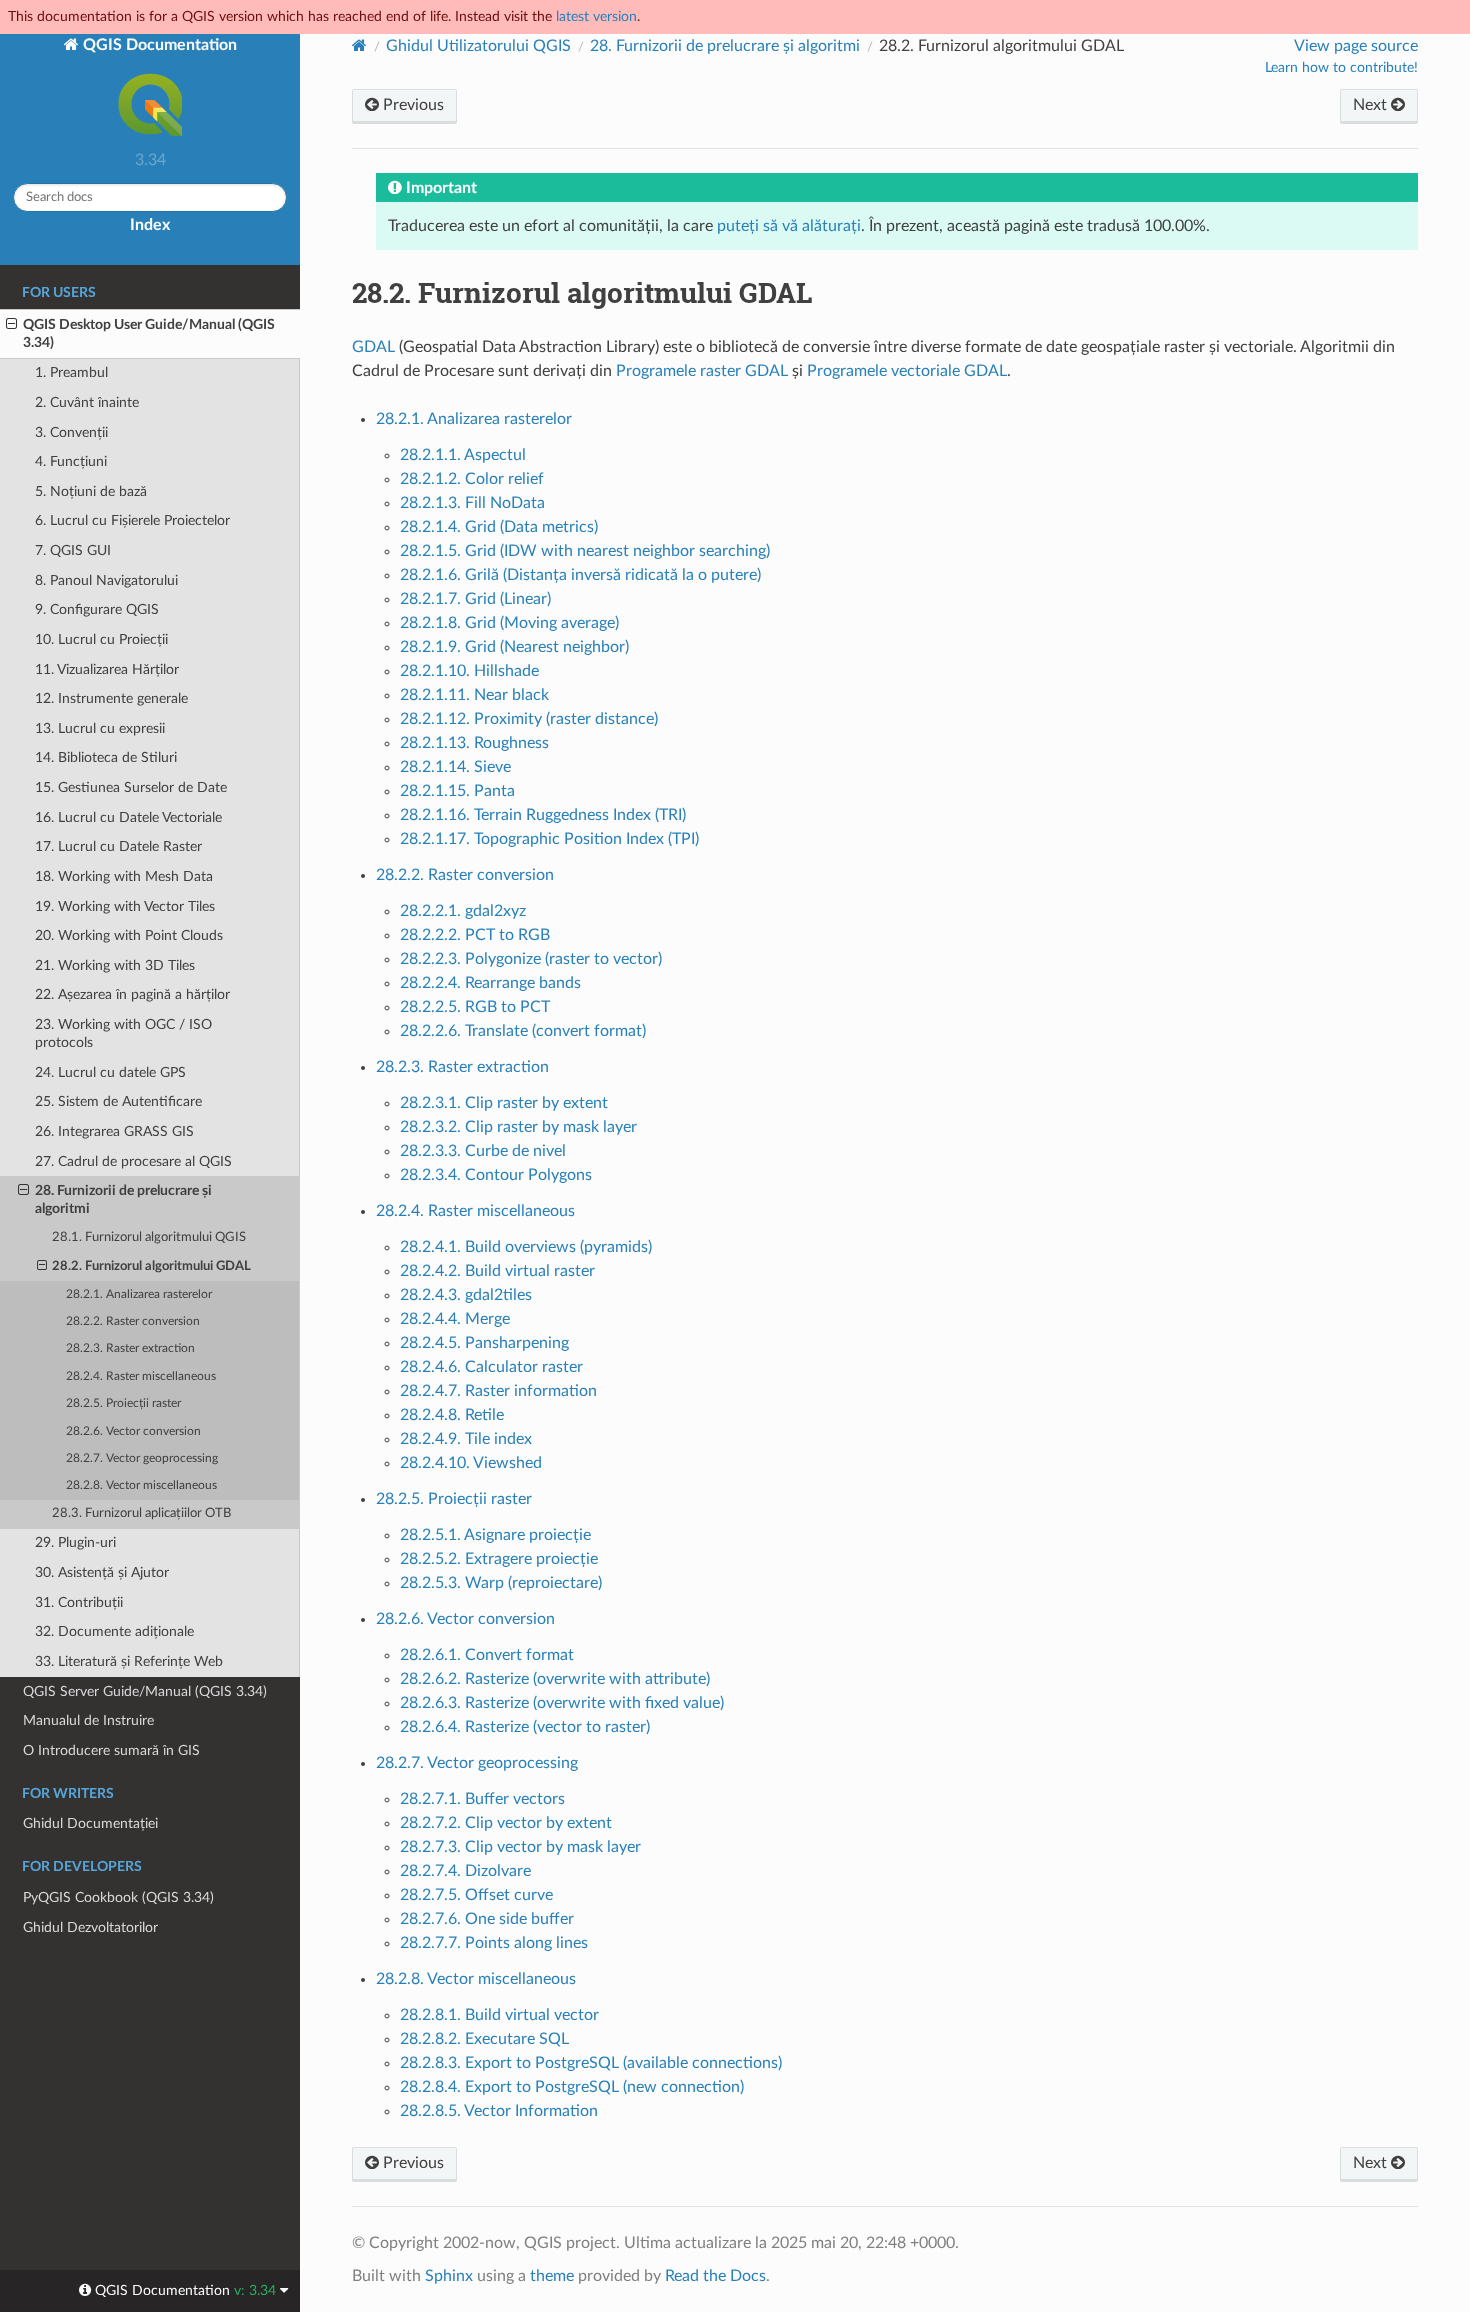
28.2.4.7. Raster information (498, 1391)
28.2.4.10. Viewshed (471, 1463)
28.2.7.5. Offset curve (476, 1895)
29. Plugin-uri (75, 1542)
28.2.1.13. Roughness (474, 743)
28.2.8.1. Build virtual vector (499, 2015)
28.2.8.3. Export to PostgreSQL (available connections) (591, 2063)
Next (1372, 105)
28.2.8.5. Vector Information (499, 2111)
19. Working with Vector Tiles (125, 906)
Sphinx (449, 2276)
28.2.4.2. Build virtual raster (497, 1271)
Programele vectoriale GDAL (907, 371)
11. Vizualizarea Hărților (107, 669)
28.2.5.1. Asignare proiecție (495, 1535)
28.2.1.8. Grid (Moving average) (509, 623)
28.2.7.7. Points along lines (494, 1943)
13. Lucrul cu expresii (100, 728)
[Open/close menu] (11, 325)
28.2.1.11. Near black (474, 695)
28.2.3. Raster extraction (130, 1348)
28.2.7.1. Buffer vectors (482, 1799)
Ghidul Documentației (90, 1823)
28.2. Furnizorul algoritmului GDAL (151, 1266)
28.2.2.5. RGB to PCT (475, 1007)
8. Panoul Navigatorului (106, 580)
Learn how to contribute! (1341, 68)
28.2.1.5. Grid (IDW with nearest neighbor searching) (585, 551)
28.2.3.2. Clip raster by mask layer (518, 1127)
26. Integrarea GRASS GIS (114, 1131)
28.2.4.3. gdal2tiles (466, 1295)
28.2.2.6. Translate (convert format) (523, 1031)
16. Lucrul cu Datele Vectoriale (128, 817)
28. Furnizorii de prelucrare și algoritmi (123, 1199)
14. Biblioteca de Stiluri (106, 757)
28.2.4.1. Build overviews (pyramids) (526, 1247)
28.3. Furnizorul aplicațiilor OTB (141, 1513)
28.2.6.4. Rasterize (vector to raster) (525, 1727)
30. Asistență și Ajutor (102, 1572)
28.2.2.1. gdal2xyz (463, 911)
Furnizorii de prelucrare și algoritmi (725, 46)
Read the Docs (715, 2276)
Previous (411, 105)
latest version (596, 16)
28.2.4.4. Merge (455, 1319)
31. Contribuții (79, 1602)
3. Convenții (71, 432)
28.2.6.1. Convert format (487, 1655)
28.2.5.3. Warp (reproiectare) (501, 1583)
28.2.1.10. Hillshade (469, 671)
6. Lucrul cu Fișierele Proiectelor (132, 520)
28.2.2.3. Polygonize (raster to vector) (531, 959)
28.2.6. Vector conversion (133, 1431)
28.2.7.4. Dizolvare (465, 1871)
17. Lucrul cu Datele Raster (118, 846)
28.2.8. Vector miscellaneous (141, 1485)
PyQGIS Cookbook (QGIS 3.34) (118, 1897)
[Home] (359, 45)
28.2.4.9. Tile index (466, 1439)
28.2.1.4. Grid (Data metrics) (499, 527)
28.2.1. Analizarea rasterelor (139, 1294)
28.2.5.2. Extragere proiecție (499, 1559)
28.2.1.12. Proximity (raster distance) (529, 719)
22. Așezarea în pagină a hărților (132, 994)
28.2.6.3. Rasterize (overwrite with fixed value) (562, 1703)
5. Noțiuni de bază (91, 491)
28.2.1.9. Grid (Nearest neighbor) (514, 647)
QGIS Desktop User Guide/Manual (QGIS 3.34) (149, 333)
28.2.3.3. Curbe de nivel (483, 1151)
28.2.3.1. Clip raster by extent (504, 1103)
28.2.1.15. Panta (457, 791)
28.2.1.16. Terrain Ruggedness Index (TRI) (543, 815)
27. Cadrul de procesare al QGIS (133, 1161)
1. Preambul (71, 372)
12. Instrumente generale (111, 698)
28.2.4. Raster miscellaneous (141, 1376)
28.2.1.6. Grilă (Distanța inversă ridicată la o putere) (580, 575)
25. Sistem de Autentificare (118, 1101)
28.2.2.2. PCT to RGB (475, 935)
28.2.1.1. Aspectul (463, 455)
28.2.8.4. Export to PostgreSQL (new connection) (572, 2087)
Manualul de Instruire (88, 1720)
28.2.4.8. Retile (452, 1415)
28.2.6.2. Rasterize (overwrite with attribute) (555, 1679)
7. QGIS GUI (73, 550)
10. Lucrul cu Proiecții (101, 639)
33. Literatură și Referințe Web (129, 1661)
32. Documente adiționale (114, 1631)
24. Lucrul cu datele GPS (110, 1072)
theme (552, 2276)
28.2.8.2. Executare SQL (484, 2039)
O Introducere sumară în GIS (111, 1750)
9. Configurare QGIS (97, 609)
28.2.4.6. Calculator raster (491, 1367)
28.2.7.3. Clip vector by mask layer (520, 1847)
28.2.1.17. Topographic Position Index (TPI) (549, 839)
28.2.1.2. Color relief (472, 479)
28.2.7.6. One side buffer (487, 1919)
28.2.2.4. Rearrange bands (490, 983)
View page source (1356, 46)
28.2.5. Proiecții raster (123, 1403)
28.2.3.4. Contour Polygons (496, 1175)
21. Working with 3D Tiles (115, 965)
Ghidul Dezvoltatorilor (90, 1927)
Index (150, 225)
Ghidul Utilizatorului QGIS (478, 46)
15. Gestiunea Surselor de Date (131, 787)
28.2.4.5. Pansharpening (484, 1343)
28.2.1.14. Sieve (455, 767)
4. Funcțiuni (71, 461)
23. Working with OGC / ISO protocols (123, 1033)
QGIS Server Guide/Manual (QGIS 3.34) (145, 1691)
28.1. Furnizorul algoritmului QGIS (149, 1237)
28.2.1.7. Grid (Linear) (475, 599)
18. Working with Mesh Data (124, 876)
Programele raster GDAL (702, 371)
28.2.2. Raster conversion (133, 1321)
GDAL (373, 347)
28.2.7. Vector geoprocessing (142, 1458)
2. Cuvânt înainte (87, 402)
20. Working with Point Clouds (129, 935)
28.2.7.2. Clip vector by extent (506, 1823)
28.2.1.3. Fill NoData (472, 503)
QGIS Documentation (158, 45)
